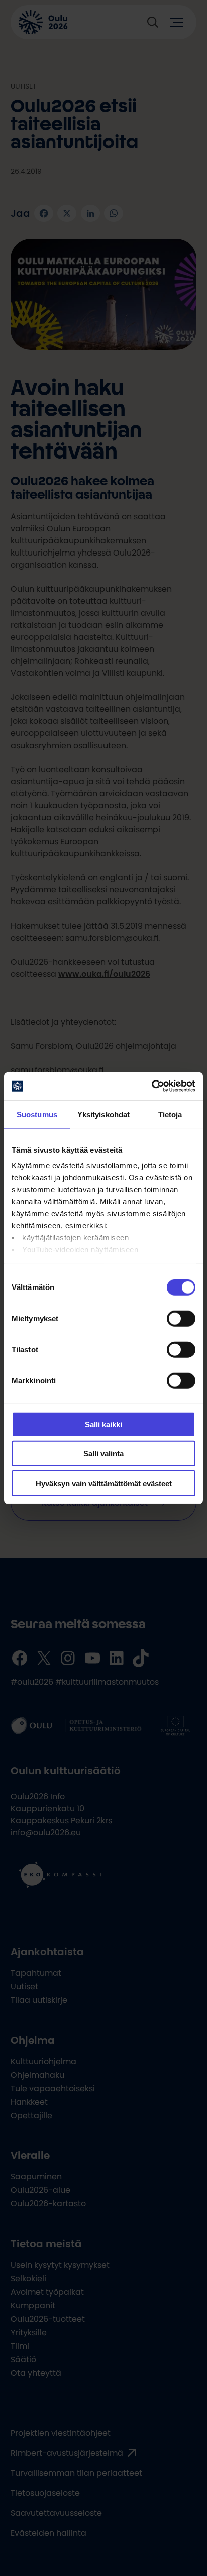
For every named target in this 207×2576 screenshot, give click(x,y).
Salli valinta (103, 1454)
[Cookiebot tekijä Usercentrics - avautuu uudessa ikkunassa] (151, 1086)
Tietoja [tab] (170, 1114)
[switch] (181, 1318)
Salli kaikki (103, 1424)
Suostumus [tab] (37, 1114)
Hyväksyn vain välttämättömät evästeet (104, 1483)
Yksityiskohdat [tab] (103, 1114)
